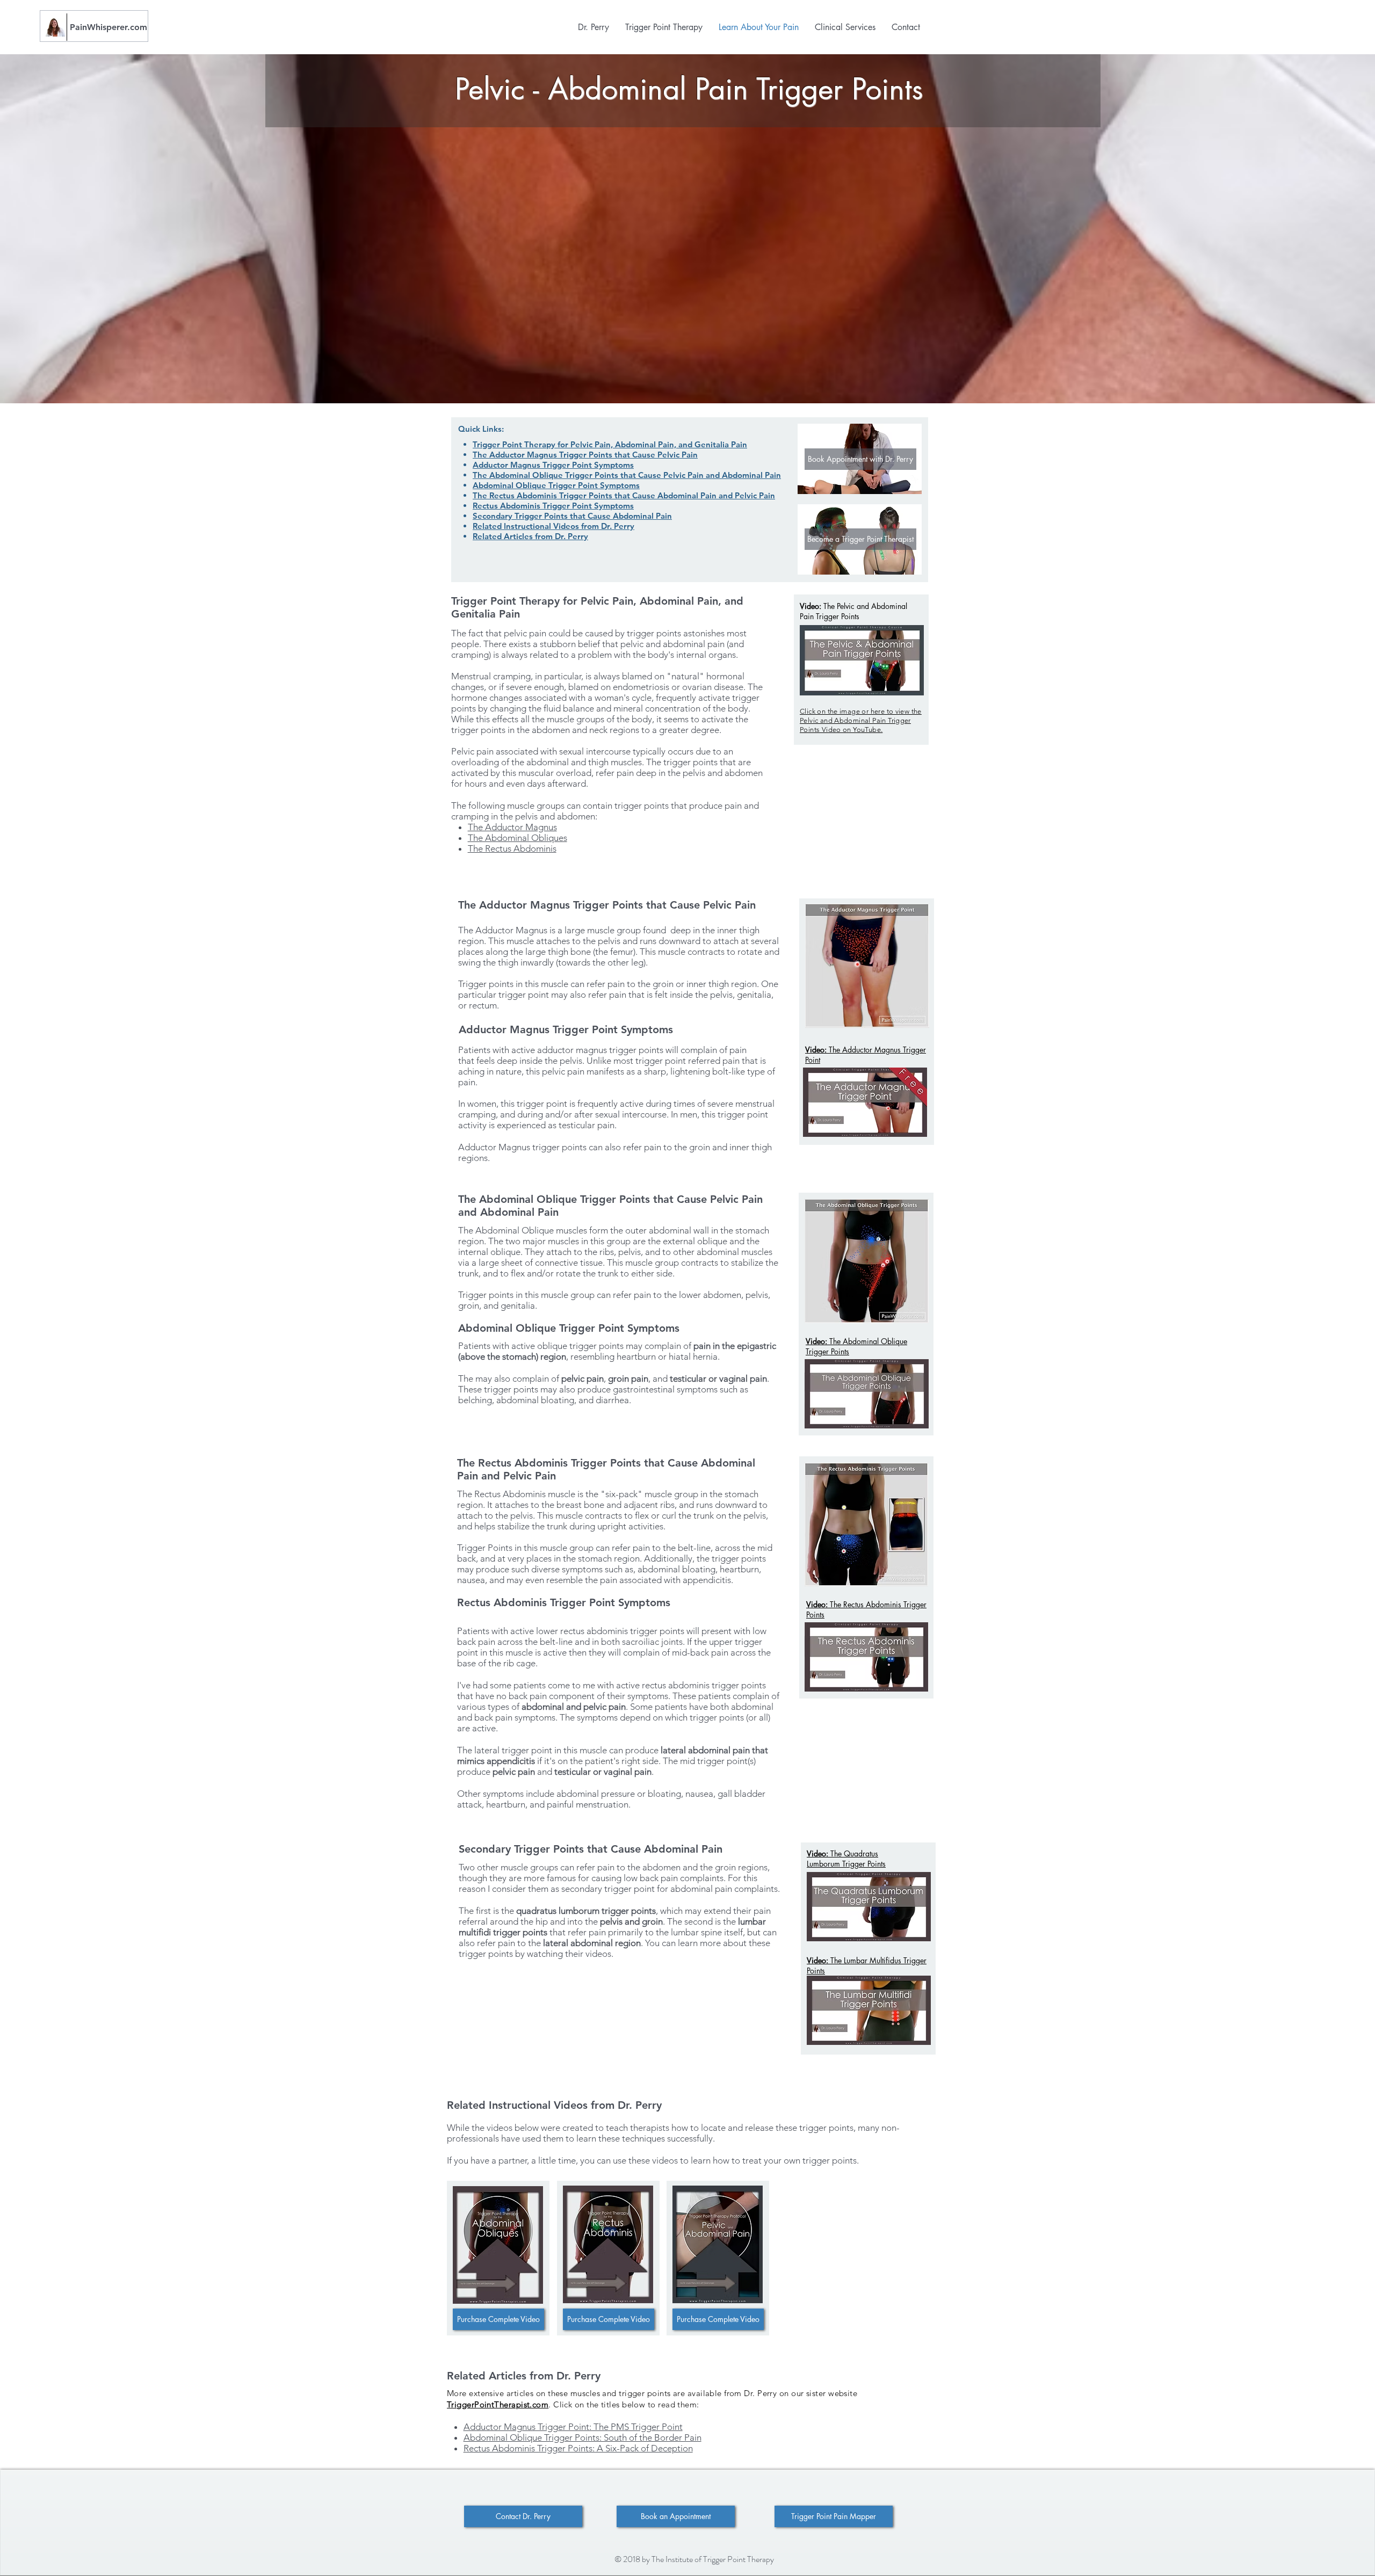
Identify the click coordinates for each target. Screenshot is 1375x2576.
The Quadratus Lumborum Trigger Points (846, 1859)
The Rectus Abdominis (512, 848)
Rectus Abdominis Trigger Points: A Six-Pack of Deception (578, 2448)
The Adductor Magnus (512, 827)
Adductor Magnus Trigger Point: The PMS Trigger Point (573, 2427)
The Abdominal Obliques (518, 838)
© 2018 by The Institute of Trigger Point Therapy (694, 2559)
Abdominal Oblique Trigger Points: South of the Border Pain (582, 2437)
